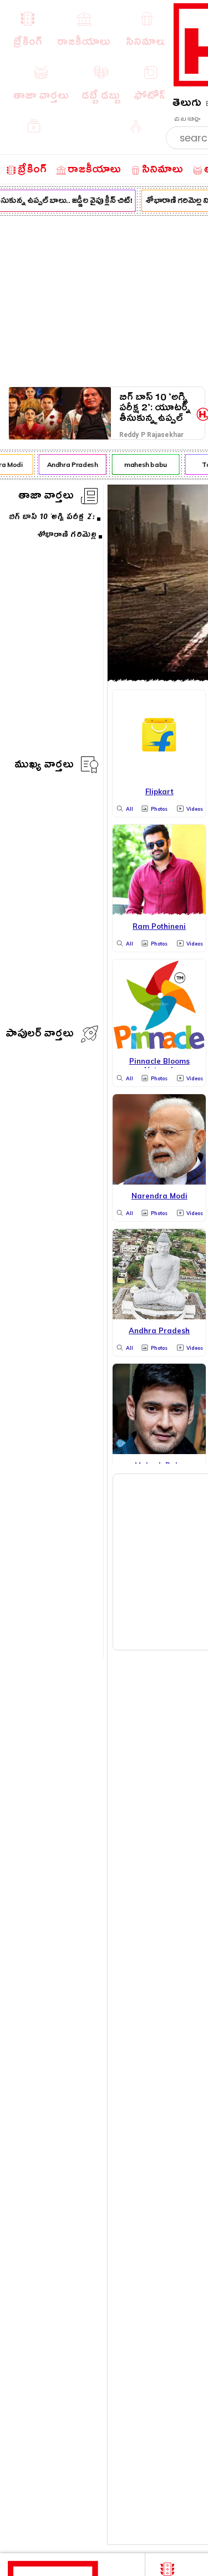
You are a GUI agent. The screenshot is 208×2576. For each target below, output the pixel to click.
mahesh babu (143, 464)
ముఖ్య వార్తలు (44, 766)
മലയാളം (187, 119)
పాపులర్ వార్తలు (40, 1035)
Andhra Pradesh (70, 464)
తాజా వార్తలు (46, 497)
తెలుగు (187, 105)
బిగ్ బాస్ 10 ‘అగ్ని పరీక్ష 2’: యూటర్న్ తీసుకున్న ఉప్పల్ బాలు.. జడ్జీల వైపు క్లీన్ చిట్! (155, 408)
